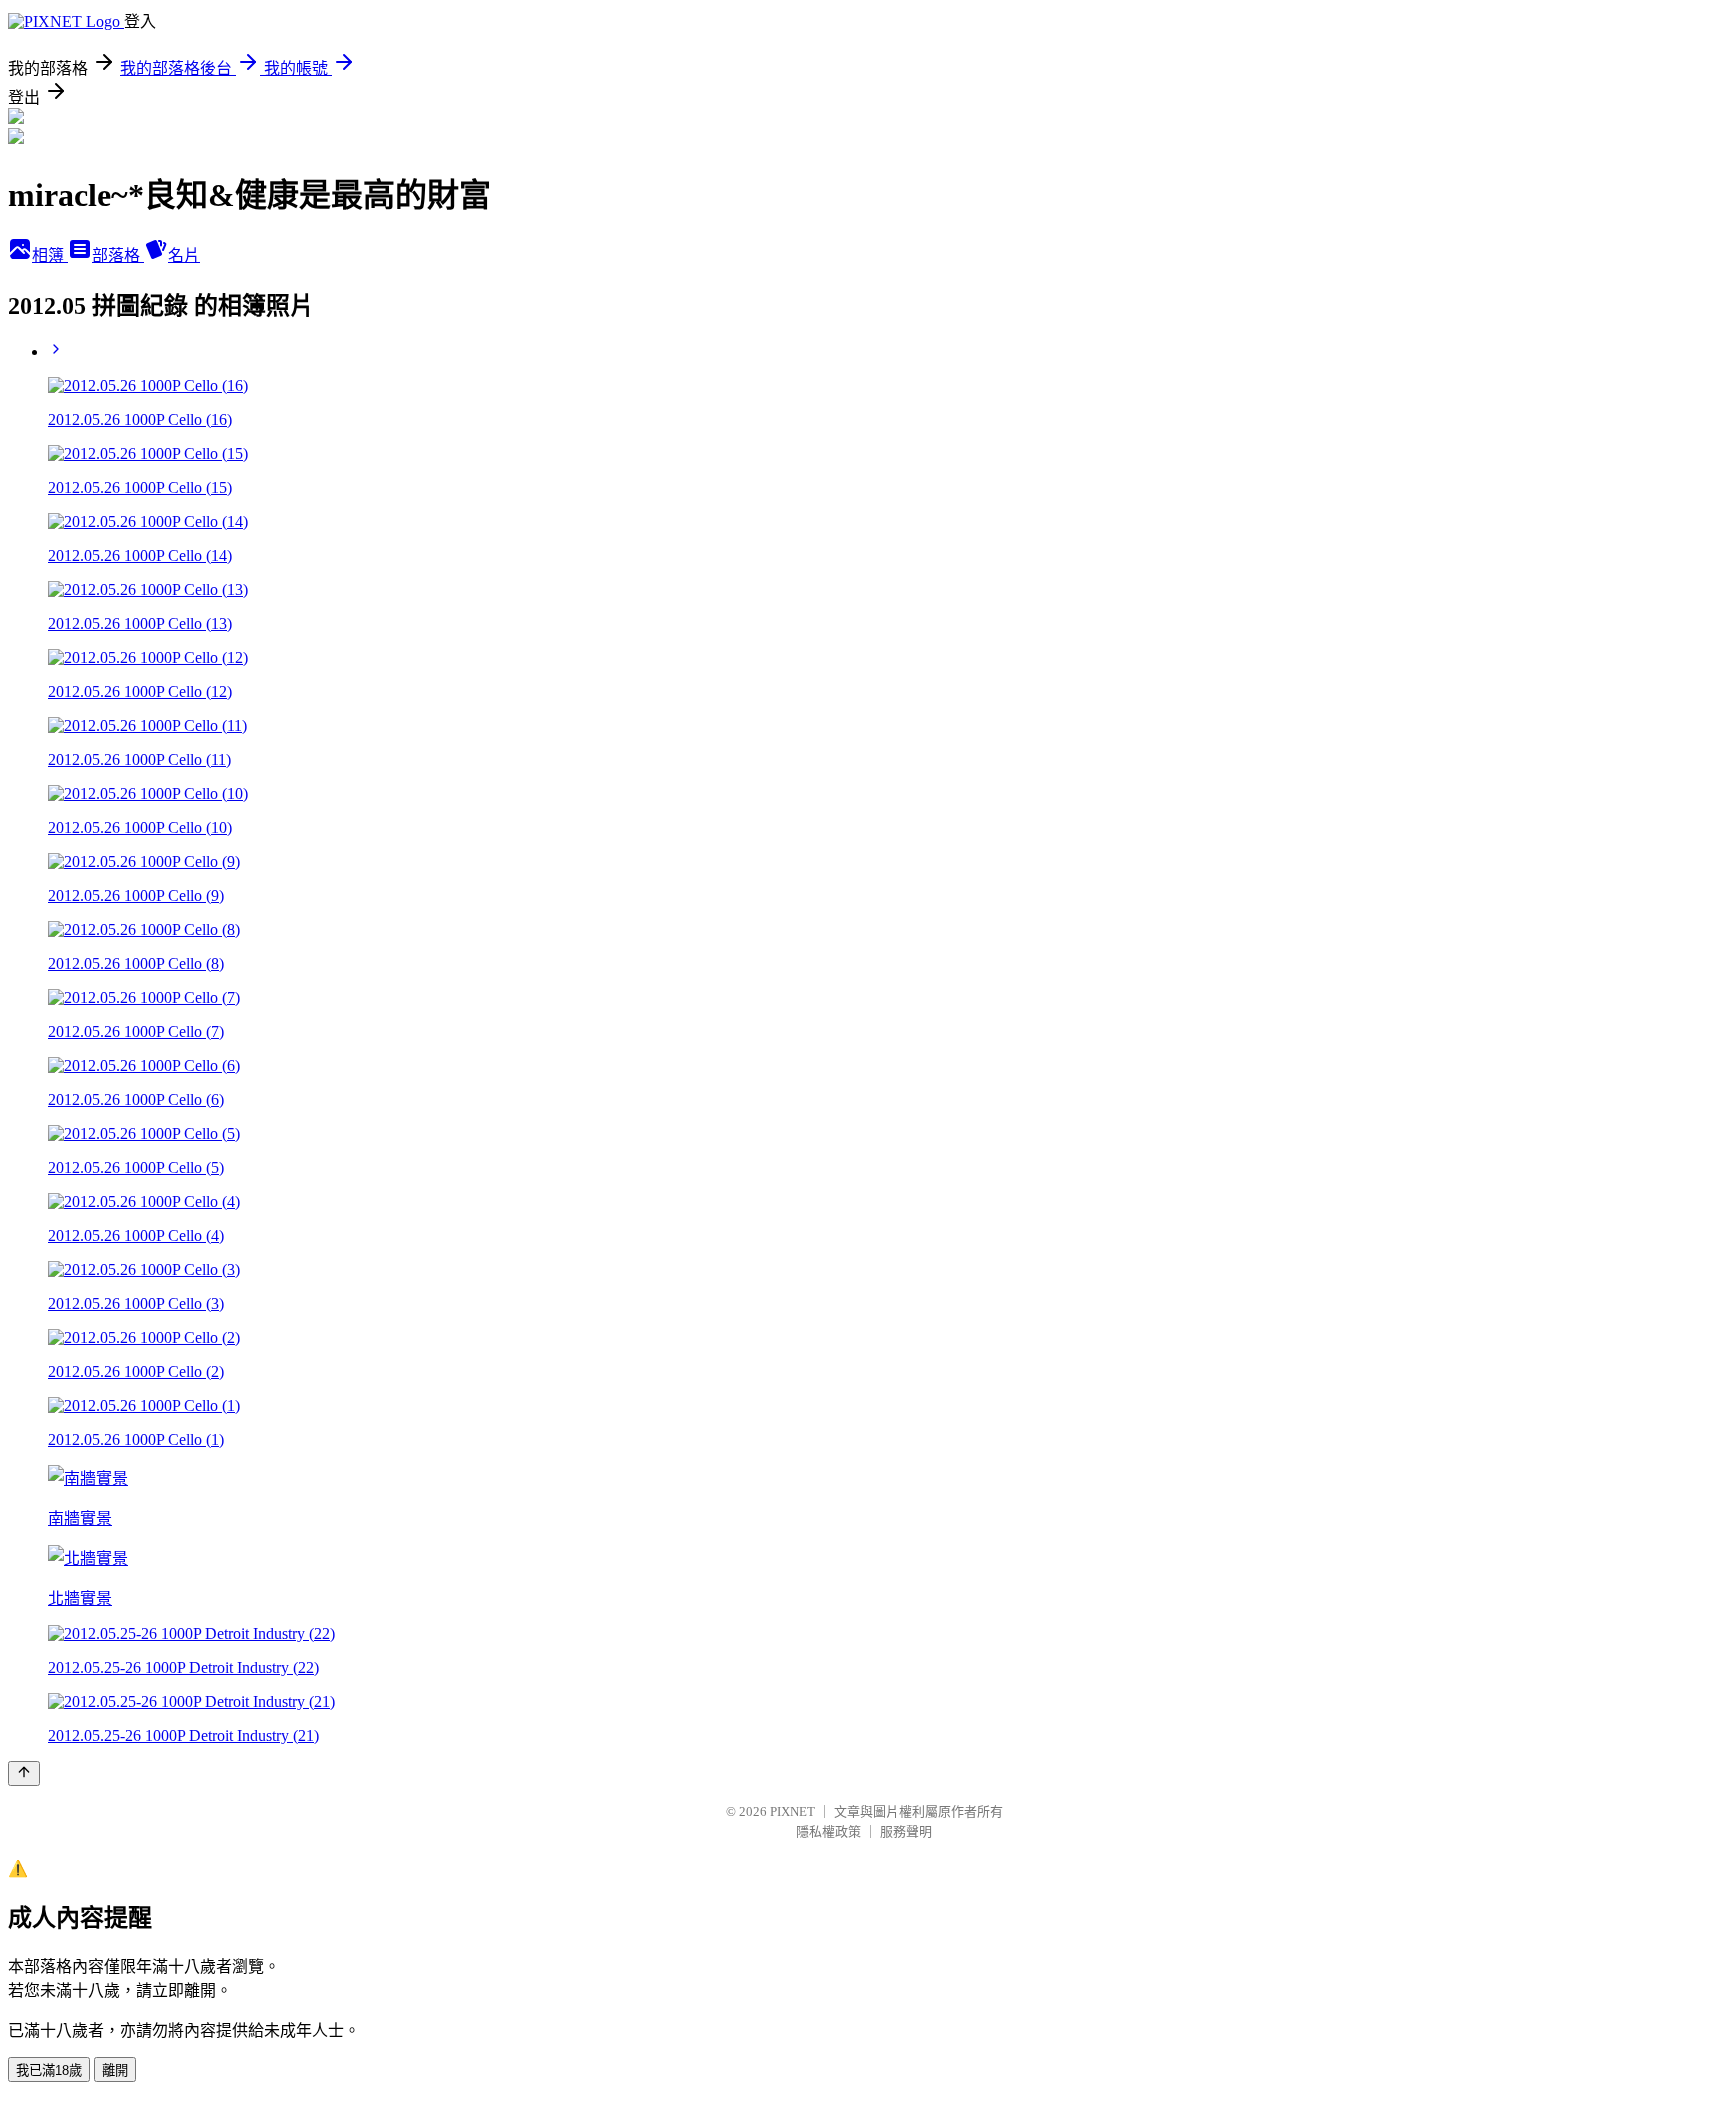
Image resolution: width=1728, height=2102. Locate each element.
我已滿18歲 (49, 2070)
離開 (115, 2070)
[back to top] (24, 1773)
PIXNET (792, 1811)
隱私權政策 (828, 1831)
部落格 (118, 255)
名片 (184, 255)
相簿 (50, 255)
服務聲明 (906, 1831)
